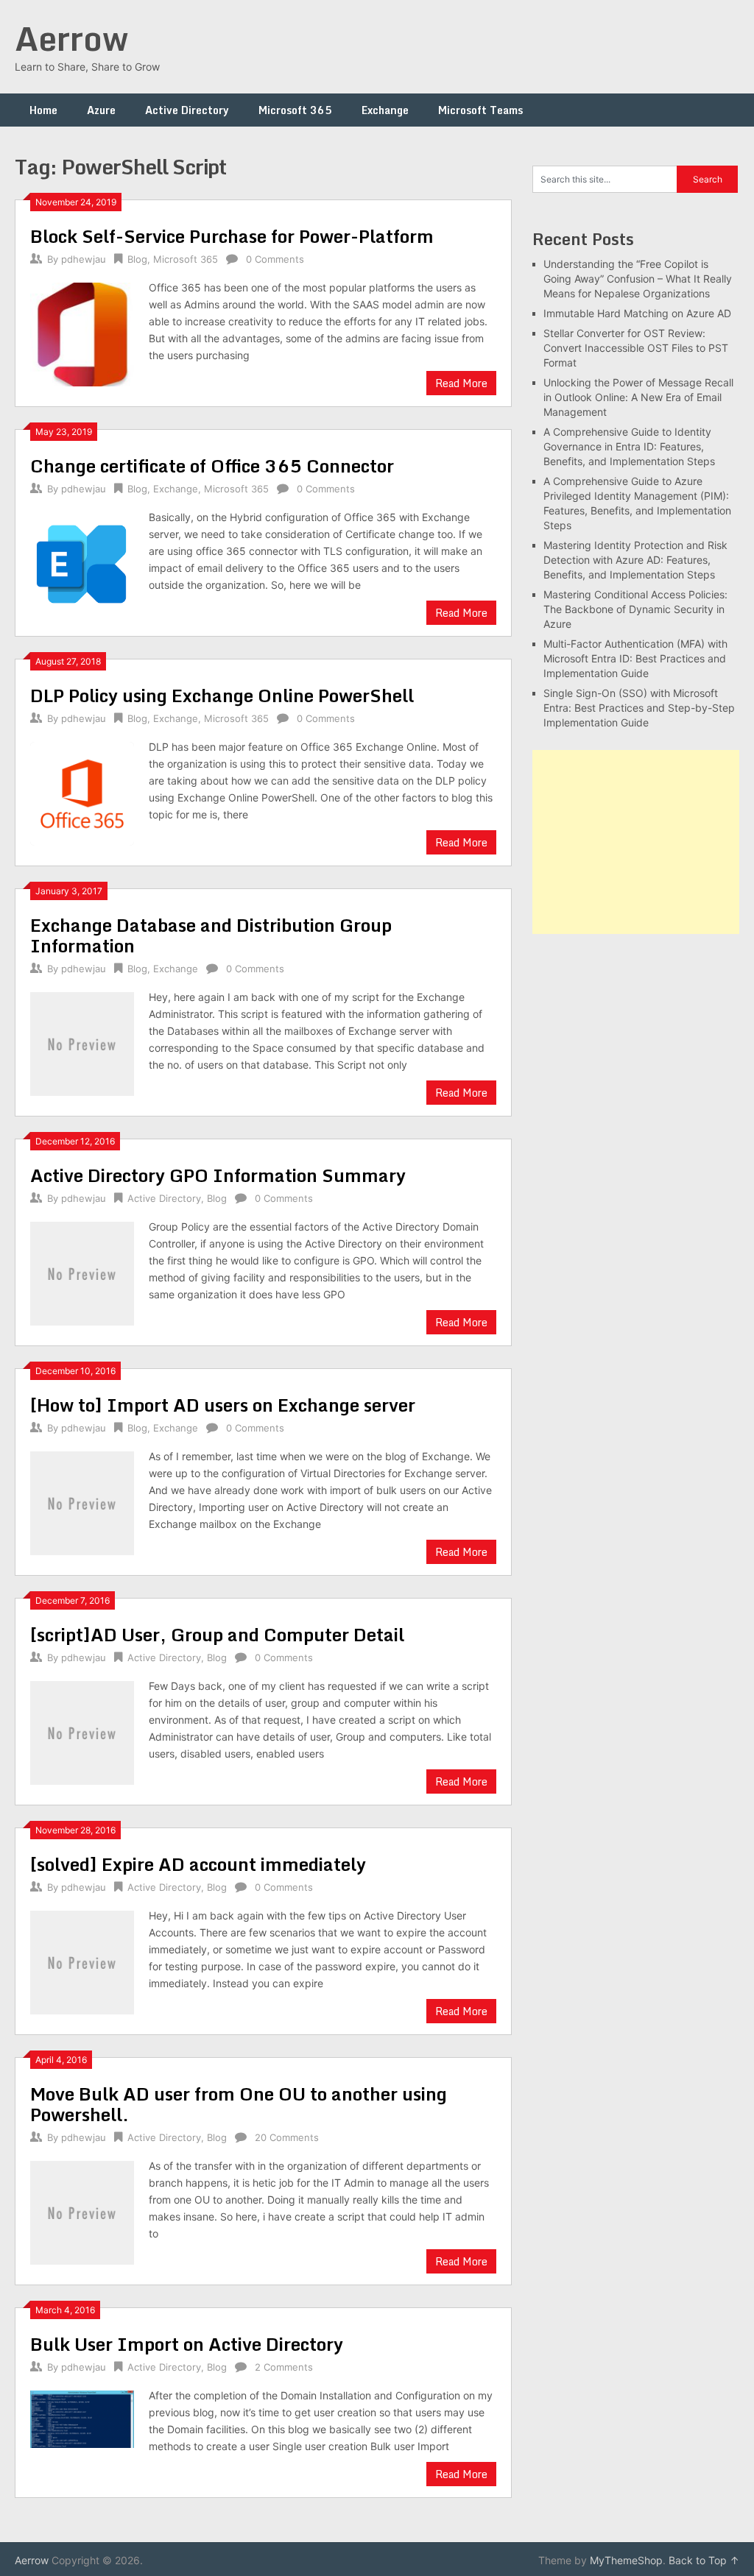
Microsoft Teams (480, 110)
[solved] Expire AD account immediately (198, 1864)
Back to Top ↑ (704, 2560)
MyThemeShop (626, 2560)
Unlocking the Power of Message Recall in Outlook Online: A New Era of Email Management (638, 397)
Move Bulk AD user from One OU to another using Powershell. (239, 2104)
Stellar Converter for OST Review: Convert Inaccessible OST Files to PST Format (636, 348)
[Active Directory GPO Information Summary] (82, 1271)
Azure (101, 110)
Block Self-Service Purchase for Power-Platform (232, 236)
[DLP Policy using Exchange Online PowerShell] (82, 792)
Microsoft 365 (295, 110)
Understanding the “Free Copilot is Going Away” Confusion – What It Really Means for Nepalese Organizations (638, 279)
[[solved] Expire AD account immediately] (82, 1960)
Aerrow (71, 38)
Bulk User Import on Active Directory (187, 2344)
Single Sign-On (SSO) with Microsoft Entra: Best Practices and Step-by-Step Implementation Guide (639, 708)
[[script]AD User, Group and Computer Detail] (82, 1731)
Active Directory (187, 110)
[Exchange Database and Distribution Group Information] (82, 1042)
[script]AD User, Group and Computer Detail (217, 1634)
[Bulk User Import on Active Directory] (82, 2417)
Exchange (385, 110)
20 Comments (287, 2137)
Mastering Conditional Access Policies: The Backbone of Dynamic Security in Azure (635, 609)
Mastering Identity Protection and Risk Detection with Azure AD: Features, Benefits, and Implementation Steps (635, 560)
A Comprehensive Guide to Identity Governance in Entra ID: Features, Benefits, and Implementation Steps (629, 446)
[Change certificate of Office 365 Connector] (82, 562)
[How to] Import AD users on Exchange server (223, 1405)
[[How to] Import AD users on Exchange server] (82, 1501)
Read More (461, 383)
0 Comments (275, 259)
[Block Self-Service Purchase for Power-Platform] (82, 332)
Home (43, 110)
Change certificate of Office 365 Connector (212, 466)
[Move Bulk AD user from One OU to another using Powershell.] (82, 2211)
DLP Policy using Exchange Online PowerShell (222, 695)
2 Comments (284, 2367)
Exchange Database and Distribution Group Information (211, 935)
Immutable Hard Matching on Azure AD (637, 313)
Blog (137, 259)
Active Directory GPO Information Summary (218, 1175)
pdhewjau (84, 259)
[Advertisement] (636, 842)
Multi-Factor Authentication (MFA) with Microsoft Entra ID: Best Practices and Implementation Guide (635, 658)
